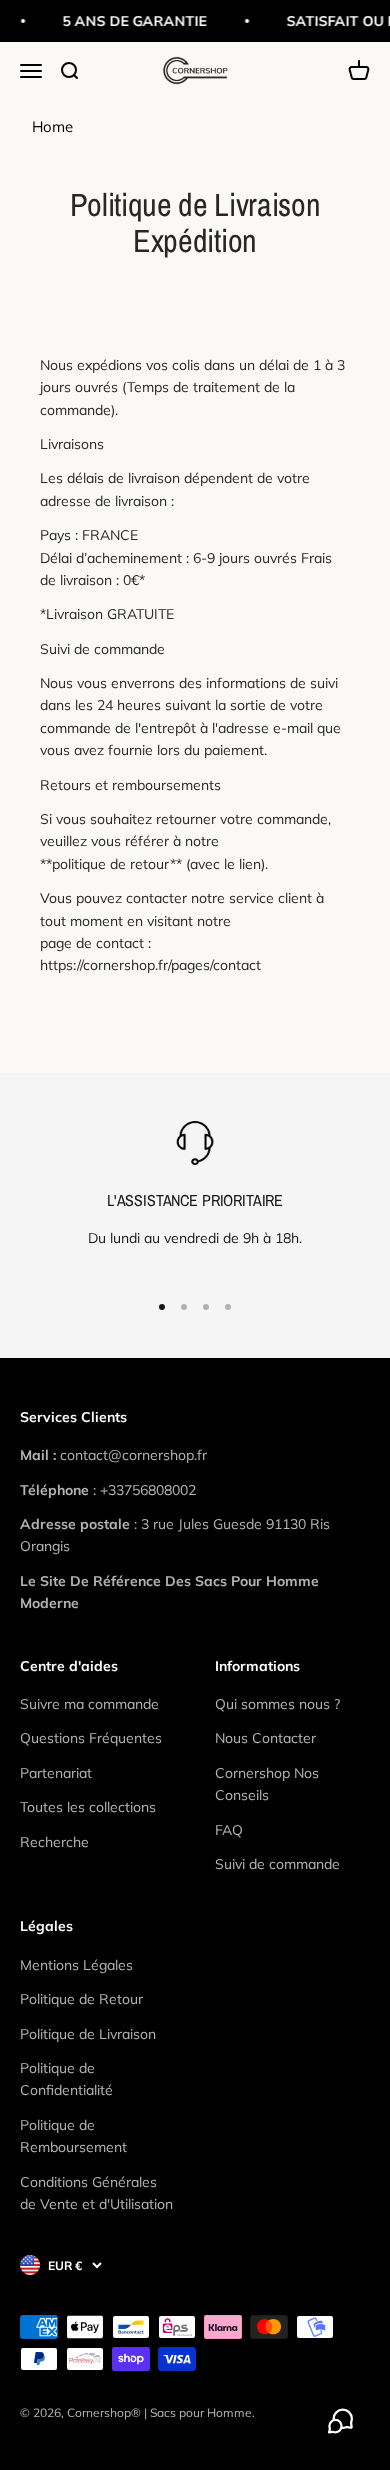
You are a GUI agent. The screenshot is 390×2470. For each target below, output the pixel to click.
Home (52, 126)
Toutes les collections (88, 1807)
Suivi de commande (277, 1864)
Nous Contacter (265, 1738)
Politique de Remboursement (73, 2136)
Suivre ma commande (89, 1704)
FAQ (229, 1830)
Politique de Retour (81, 1999)
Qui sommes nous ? (277, 1704)
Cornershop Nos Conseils (267, 1784)
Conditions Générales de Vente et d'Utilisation (96, 2193)
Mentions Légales (76, 1965)
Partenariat (56, 1773)
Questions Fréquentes (91, 1738)
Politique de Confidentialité (66, 2079)
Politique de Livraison (88, 2034)
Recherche (54, 1842)
